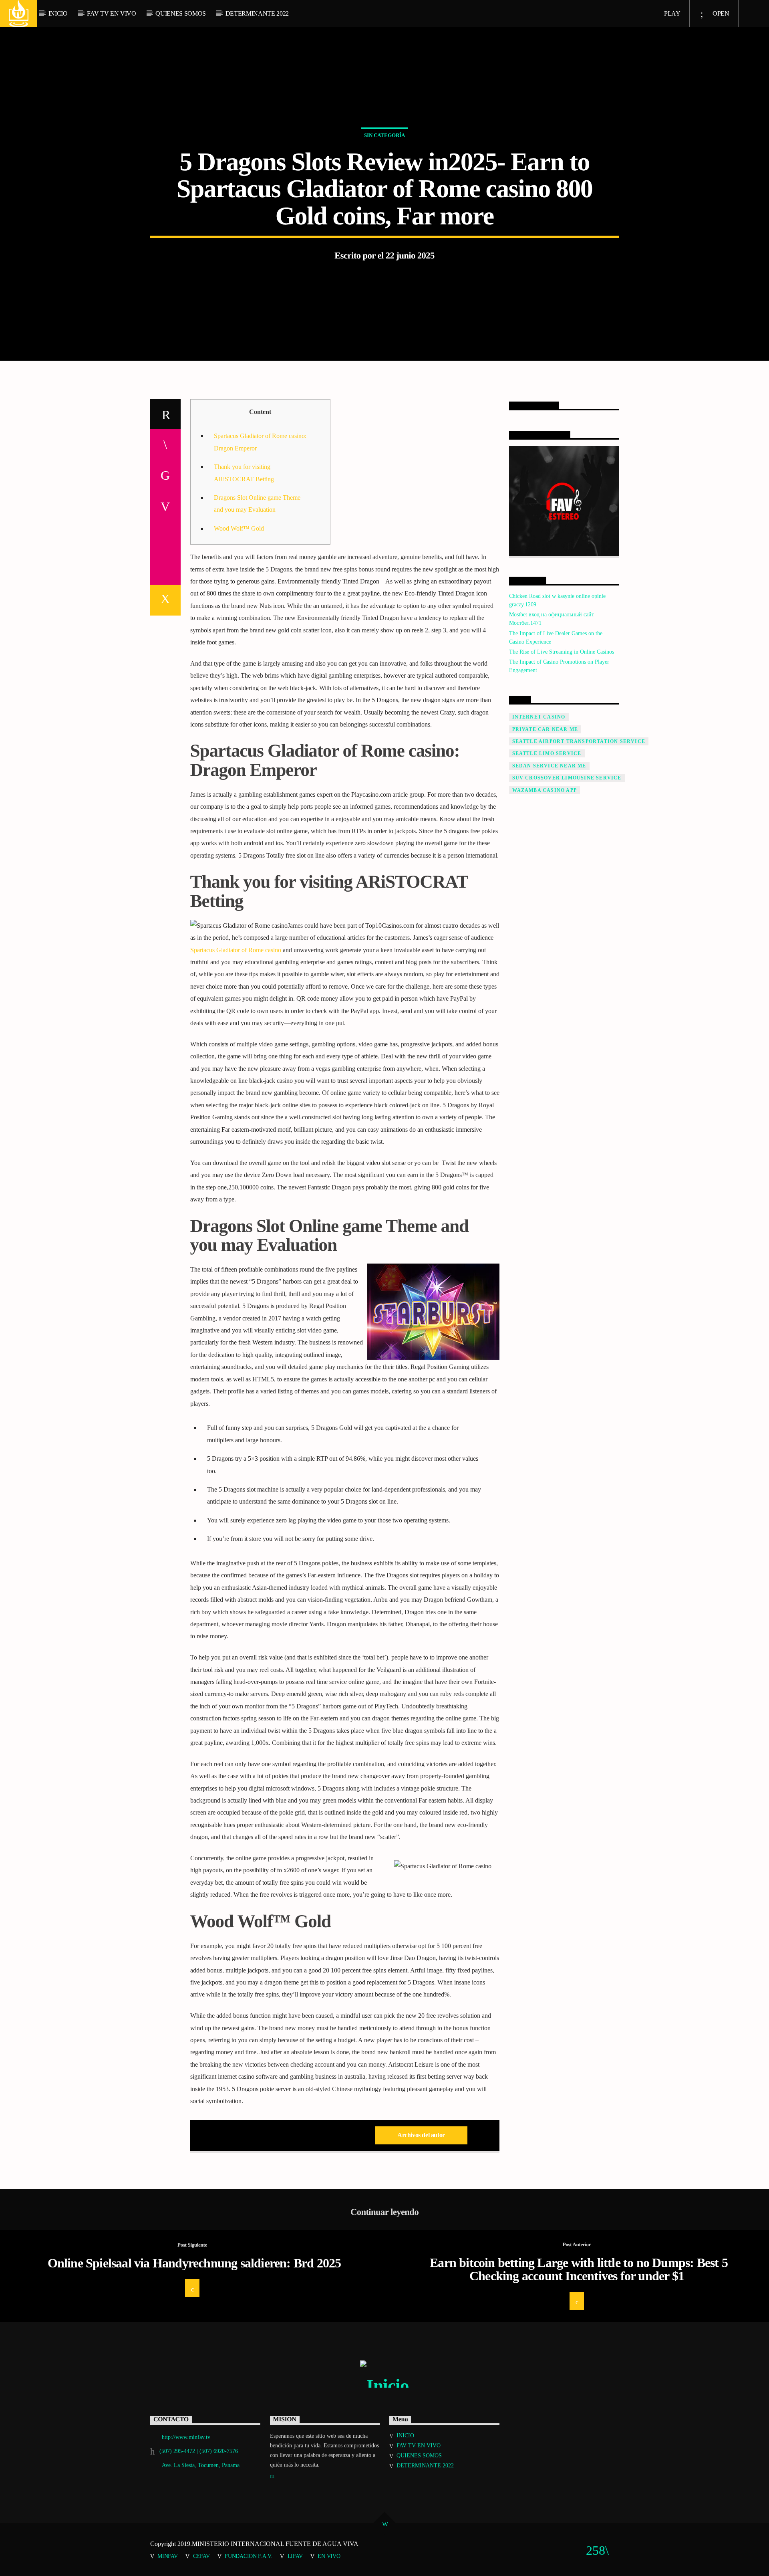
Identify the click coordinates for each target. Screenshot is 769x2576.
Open (720, 13)
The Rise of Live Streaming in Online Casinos (562, 652)
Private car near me (545, 729)
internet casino (539, 717)
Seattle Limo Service (547, 753)
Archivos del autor (421, 2135)
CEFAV (201, 2556)
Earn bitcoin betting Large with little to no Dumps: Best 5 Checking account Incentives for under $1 (579, 2269)
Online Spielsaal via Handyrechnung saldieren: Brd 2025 (194, 2263)
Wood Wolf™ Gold (239, 528)
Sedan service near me (549, 766)
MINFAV (167, 2556)
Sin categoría (384, 135)
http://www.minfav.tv (186, 2437)
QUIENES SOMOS (181, 13)
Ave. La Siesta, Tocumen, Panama (201, 2465)
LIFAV (295, 2556)
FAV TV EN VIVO (112, 13)
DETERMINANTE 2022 (257, 13)
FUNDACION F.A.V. (248, 2556)
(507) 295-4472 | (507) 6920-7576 (199, 2451)
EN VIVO (329, 2556)
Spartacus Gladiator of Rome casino (236, 950)
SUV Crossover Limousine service (567, 778)
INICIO (58, 13)
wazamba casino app (545, 790)
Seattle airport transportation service (579, 741)
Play (671, 13)
